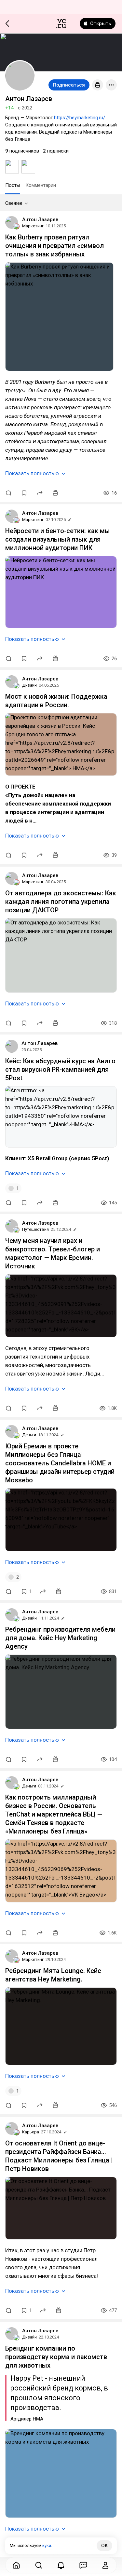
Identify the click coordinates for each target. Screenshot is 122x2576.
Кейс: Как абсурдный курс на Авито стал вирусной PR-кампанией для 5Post (60, 1069)
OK (104, 2546)
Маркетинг (33, 226)
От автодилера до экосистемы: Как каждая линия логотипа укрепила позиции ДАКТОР (61, 902)
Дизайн (29, 685)
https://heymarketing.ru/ (80, 118)
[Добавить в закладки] (24, 493)
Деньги (29, 1435)
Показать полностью (32, 473)
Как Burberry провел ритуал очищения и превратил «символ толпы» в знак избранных (54, 246)
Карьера (31, 2132)
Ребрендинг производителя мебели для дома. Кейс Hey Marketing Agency (60, 1638)
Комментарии (41, 185)
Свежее (14, 203)
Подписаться (69, 85)
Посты (13, 185)
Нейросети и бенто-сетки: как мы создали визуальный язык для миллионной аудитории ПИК (58, 539)
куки (47, 2545)
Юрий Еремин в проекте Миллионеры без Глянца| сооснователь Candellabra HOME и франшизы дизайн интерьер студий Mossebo (60, 1463)
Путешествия (35, 1229)
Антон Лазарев (40, 220)
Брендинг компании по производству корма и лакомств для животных (56, 2357)
